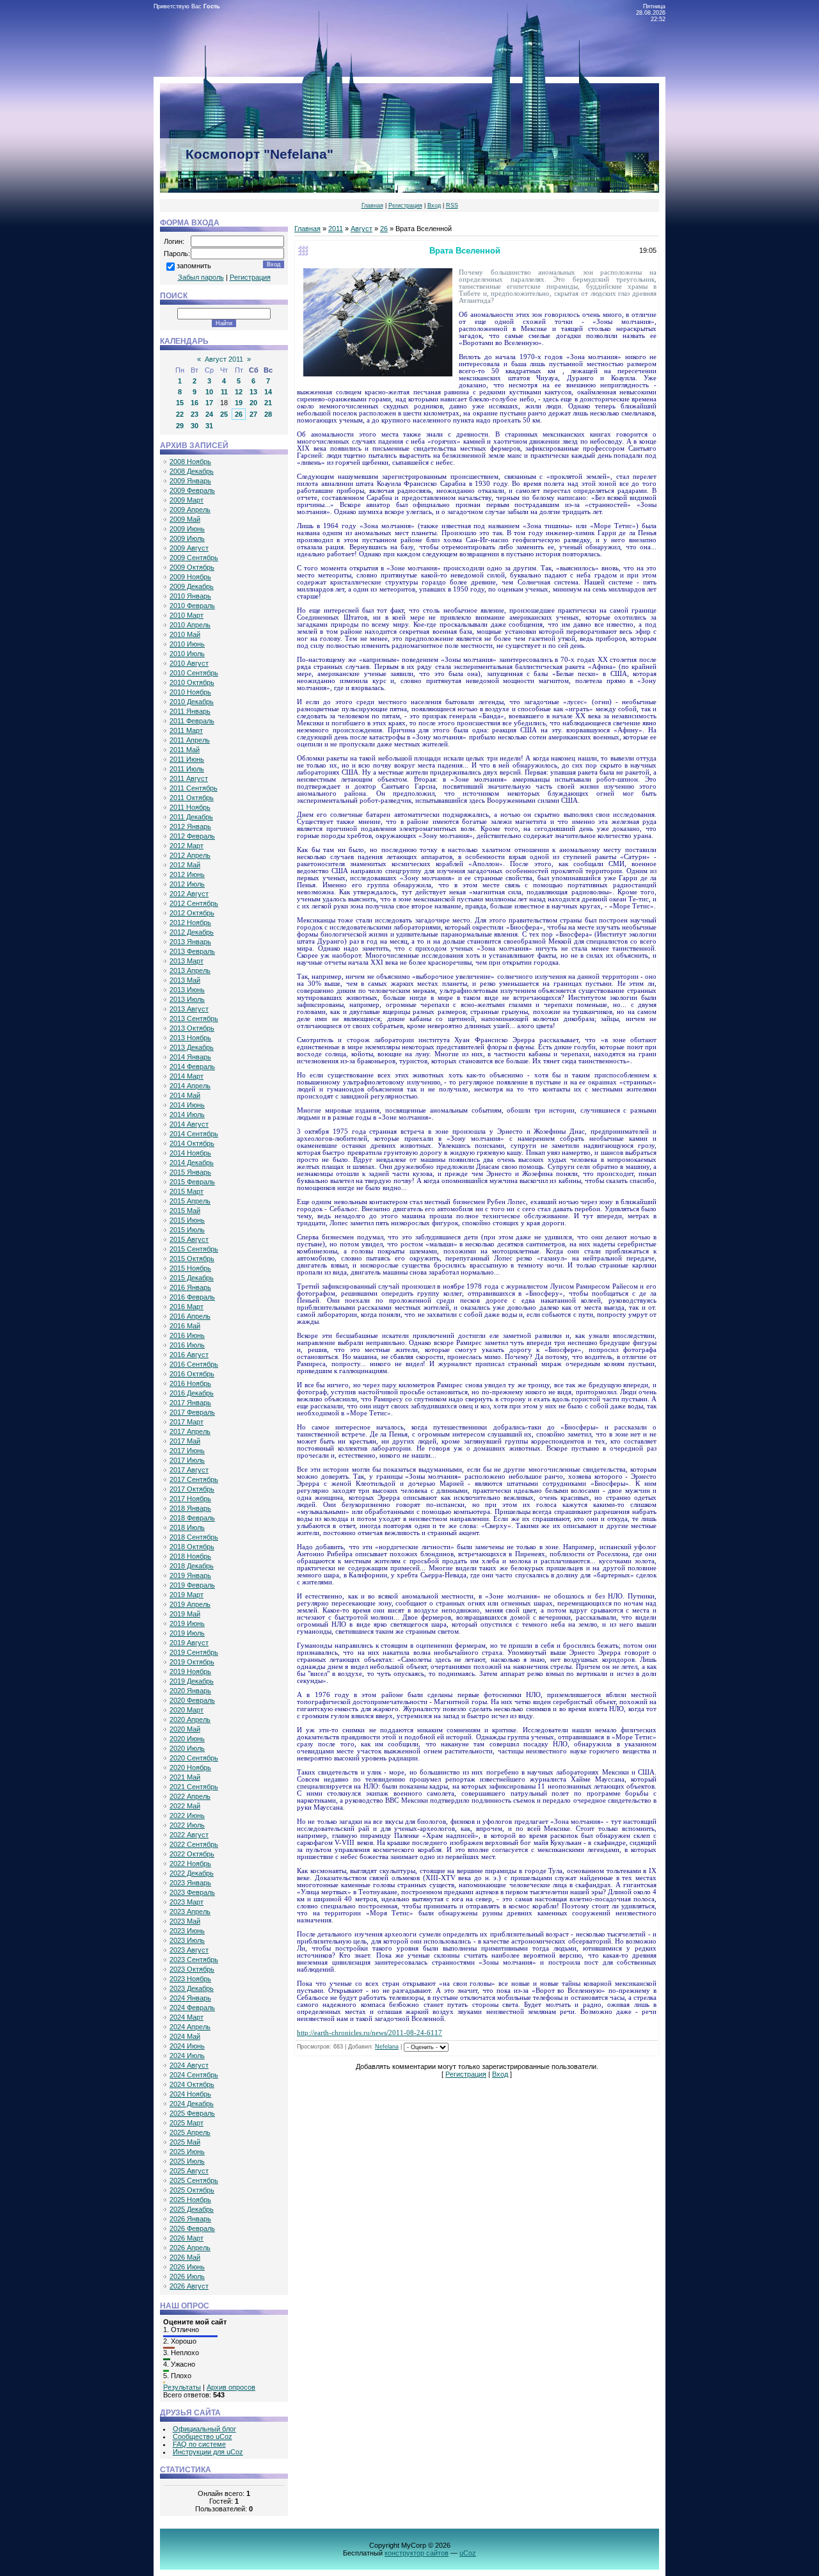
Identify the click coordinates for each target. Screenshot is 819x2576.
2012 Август (189, 894)
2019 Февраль (192, 1585)
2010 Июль (187, 654)
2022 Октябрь (192, 1854)
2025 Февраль (192, 2113)
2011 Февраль (192, 721)
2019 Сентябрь (194, 1652)
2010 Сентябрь (194, 673)
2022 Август (189, 1835)
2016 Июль (187, 1345)
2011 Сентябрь (194, 788)
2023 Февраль (192, 1892)
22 (180, 414)
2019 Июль (187, 1633)
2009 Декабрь (192, 586)
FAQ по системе (199, 2444)
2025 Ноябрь (190, 2200)
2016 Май (185, 1326)
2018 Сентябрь (194, 1537)
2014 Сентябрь (194, 1134)
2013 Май (185, 980)
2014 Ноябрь (190, 1153)
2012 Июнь (187, 874)
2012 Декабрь (192, 932)
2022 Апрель (190, 1796)
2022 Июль (187, 1825)
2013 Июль (187, 999)
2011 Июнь (187, 759)
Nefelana (387, 2047)
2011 (336, 229)
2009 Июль (187, 538)
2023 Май (185, 1921)
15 (180, 403)
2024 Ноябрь (190, 2094)
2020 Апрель (190, 1719)
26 (239, 414)
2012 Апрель (190, 855)
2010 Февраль (192, 606)
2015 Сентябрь (194, 1249)
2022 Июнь (187, 1815)
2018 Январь (190, 1508)
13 (253, 392)
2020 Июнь (187, 1739)
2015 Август (189, 1239)
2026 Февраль (192, 2228)
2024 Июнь (187, 2046)
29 (180, 426)
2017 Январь (190, 1403)
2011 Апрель (190, 740)
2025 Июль (187, 2161)
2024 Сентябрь (194, 2075)
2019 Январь (190, 1575)
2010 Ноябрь (190, 692)
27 (253, 414)
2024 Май (185, 2036)
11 (224, 392)
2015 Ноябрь (190, 1268)
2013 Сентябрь (194, 1018)
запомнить (194, 266)
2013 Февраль (192, 951)
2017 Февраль (192, 1412)
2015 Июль (187, 1230)
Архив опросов (231, 2387)
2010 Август (189, 663)
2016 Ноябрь (190, 1383)
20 (253, 403)
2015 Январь (190, 1172)
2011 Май (185, 750)
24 (209, 414)
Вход (434, 205)
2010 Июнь (187, 644)
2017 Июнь (187, 1451)
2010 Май (185, 634)
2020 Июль (187, 1748)
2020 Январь (190, 1691)
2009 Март (187, 500)
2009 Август (189, 548)
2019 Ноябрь (190, 1671)
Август (362, 229)
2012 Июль (187, 884)
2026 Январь (190, 2219)
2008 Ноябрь (190, 462)
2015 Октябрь (192, 1259)
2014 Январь (190, 1057)
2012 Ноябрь (190, 922)
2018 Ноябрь (190, 1556)
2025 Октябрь (192, 2190)
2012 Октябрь (192, 913)
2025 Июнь (187, 2152)
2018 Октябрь (192, 1547)
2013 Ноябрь (190, 1038)
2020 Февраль (192, 1700)
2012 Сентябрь (194, 903)
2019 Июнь (187, 1623)
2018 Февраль (192, 1518)
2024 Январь (190, 1998)
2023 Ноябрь (190, 1979)
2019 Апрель (190, 1604)
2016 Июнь (187, 1335)
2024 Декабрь (192, 2104)
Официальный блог (204, 2429)
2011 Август (189, 778)
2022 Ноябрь (190, 1864)
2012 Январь (190, 826)
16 (195, 403)
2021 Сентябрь (194, 1787)
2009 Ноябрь (190, 577)
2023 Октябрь (192, 1969)
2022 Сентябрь (194, 1844)
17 (209, 403)
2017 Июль (187, 1460)
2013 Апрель (190, 970)
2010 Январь (190, 596)
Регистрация (405, 205)
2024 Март (187, 2017)
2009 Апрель (190, 510)
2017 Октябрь (192, 1489)
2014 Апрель (190, 1086)
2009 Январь (190, 481)
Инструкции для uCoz (208, 2452)
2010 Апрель (190, 625)
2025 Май (185, 2142)
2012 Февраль (192, 836)
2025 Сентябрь (194, 2180)
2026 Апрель (190, 2248)
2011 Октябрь (192, 798)
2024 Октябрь (192, 2084)
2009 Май (185, 519)
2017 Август (189, 1470)
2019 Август (189, 1643)
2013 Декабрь (192, 1047)
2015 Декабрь (192, 1278)
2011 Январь (190, 711)
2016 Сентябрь (194, 1364)
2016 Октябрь (192, 1374)
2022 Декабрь (192, 1873)
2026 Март (187, 2238)
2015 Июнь (187, 1220)
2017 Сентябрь (194, 1479)
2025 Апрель (190, 2132)
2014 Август (189, 1124)
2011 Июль (187, 769)
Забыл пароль (201, 277)
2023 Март (187, 1902)
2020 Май (185, 1729)
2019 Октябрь (192, 1662)
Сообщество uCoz (203, 2436)
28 (268, 414)
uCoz (468, 2553)
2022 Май (185, 1806)
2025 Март (187, 2123)
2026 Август (189, 2286)
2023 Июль (187, 1940)
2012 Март (187, 846)
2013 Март (187, 961)
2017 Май (185, 1441)
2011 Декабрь (191, 817)
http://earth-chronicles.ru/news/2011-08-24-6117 (370, 2033)
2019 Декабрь (192, 1681)
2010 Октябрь (192, 682)
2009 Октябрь (192, 567)
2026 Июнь (187, 2267)
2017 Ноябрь (190, 1499)
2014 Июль (187, 1115)
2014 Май (185, 1095)
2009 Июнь (187, 529)
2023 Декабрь (192, 1988)
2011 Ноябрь (190, 807)
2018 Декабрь (192, 1566)
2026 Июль (187, 2276)
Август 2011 (224, 359)
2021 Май (185, 1777)
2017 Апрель (190, 1431)
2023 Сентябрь (194, 1960)
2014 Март (187, 1076)
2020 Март (187, 1710)
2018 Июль (187, 1527)
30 (195, 426)
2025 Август (189, 2171)
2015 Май (185, 1211)
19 (239, 403)
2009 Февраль (192, 490)
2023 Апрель (190, 1912)
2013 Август (189, 1009)
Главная (372, 205)
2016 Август (189, 1355)
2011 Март (186, 730)
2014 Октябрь (192, 1143)
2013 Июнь (187, 990)
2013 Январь (190, 942)
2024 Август (189, 2065)
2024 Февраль (192, 2008)
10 (209, 392)
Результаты (182, 2387)
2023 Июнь (187, 1931)
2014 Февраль (192, 1067)
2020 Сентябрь (194, 1758)
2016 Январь (190, 1287)
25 (224, 414)
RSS (452, 205)
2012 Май (185, 865)
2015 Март (187, 1191)
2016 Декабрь (192, 1393)
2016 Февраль (192, 1297)
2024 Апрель (190, 2027)
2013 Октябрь (192, 1028)
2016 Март (187, 1307)
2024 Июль (187, 2056)
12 (239, 392)
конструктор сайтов (417, 2553)
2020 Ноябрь (190, 1767)
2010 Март (187, 615)
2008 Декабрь (192, 471)
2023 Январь (190, 1883)
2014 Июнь (187, 1105)
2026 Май (185, 2257)
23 (195, 414)
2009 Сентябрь (194, 558)
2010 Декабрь (192, 702)
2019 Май (185, 1614)
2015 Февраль (192, 1182)
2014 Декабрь (192, 1163)
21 (268, 403)
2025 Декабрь (192, 2209)
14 (268, 392)
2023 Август (189, 1950)
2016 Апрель (190, 1316)
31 (209, 426)
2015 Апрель (190, 1201)
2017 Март (187, 1422)
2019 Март (187, 1595)
